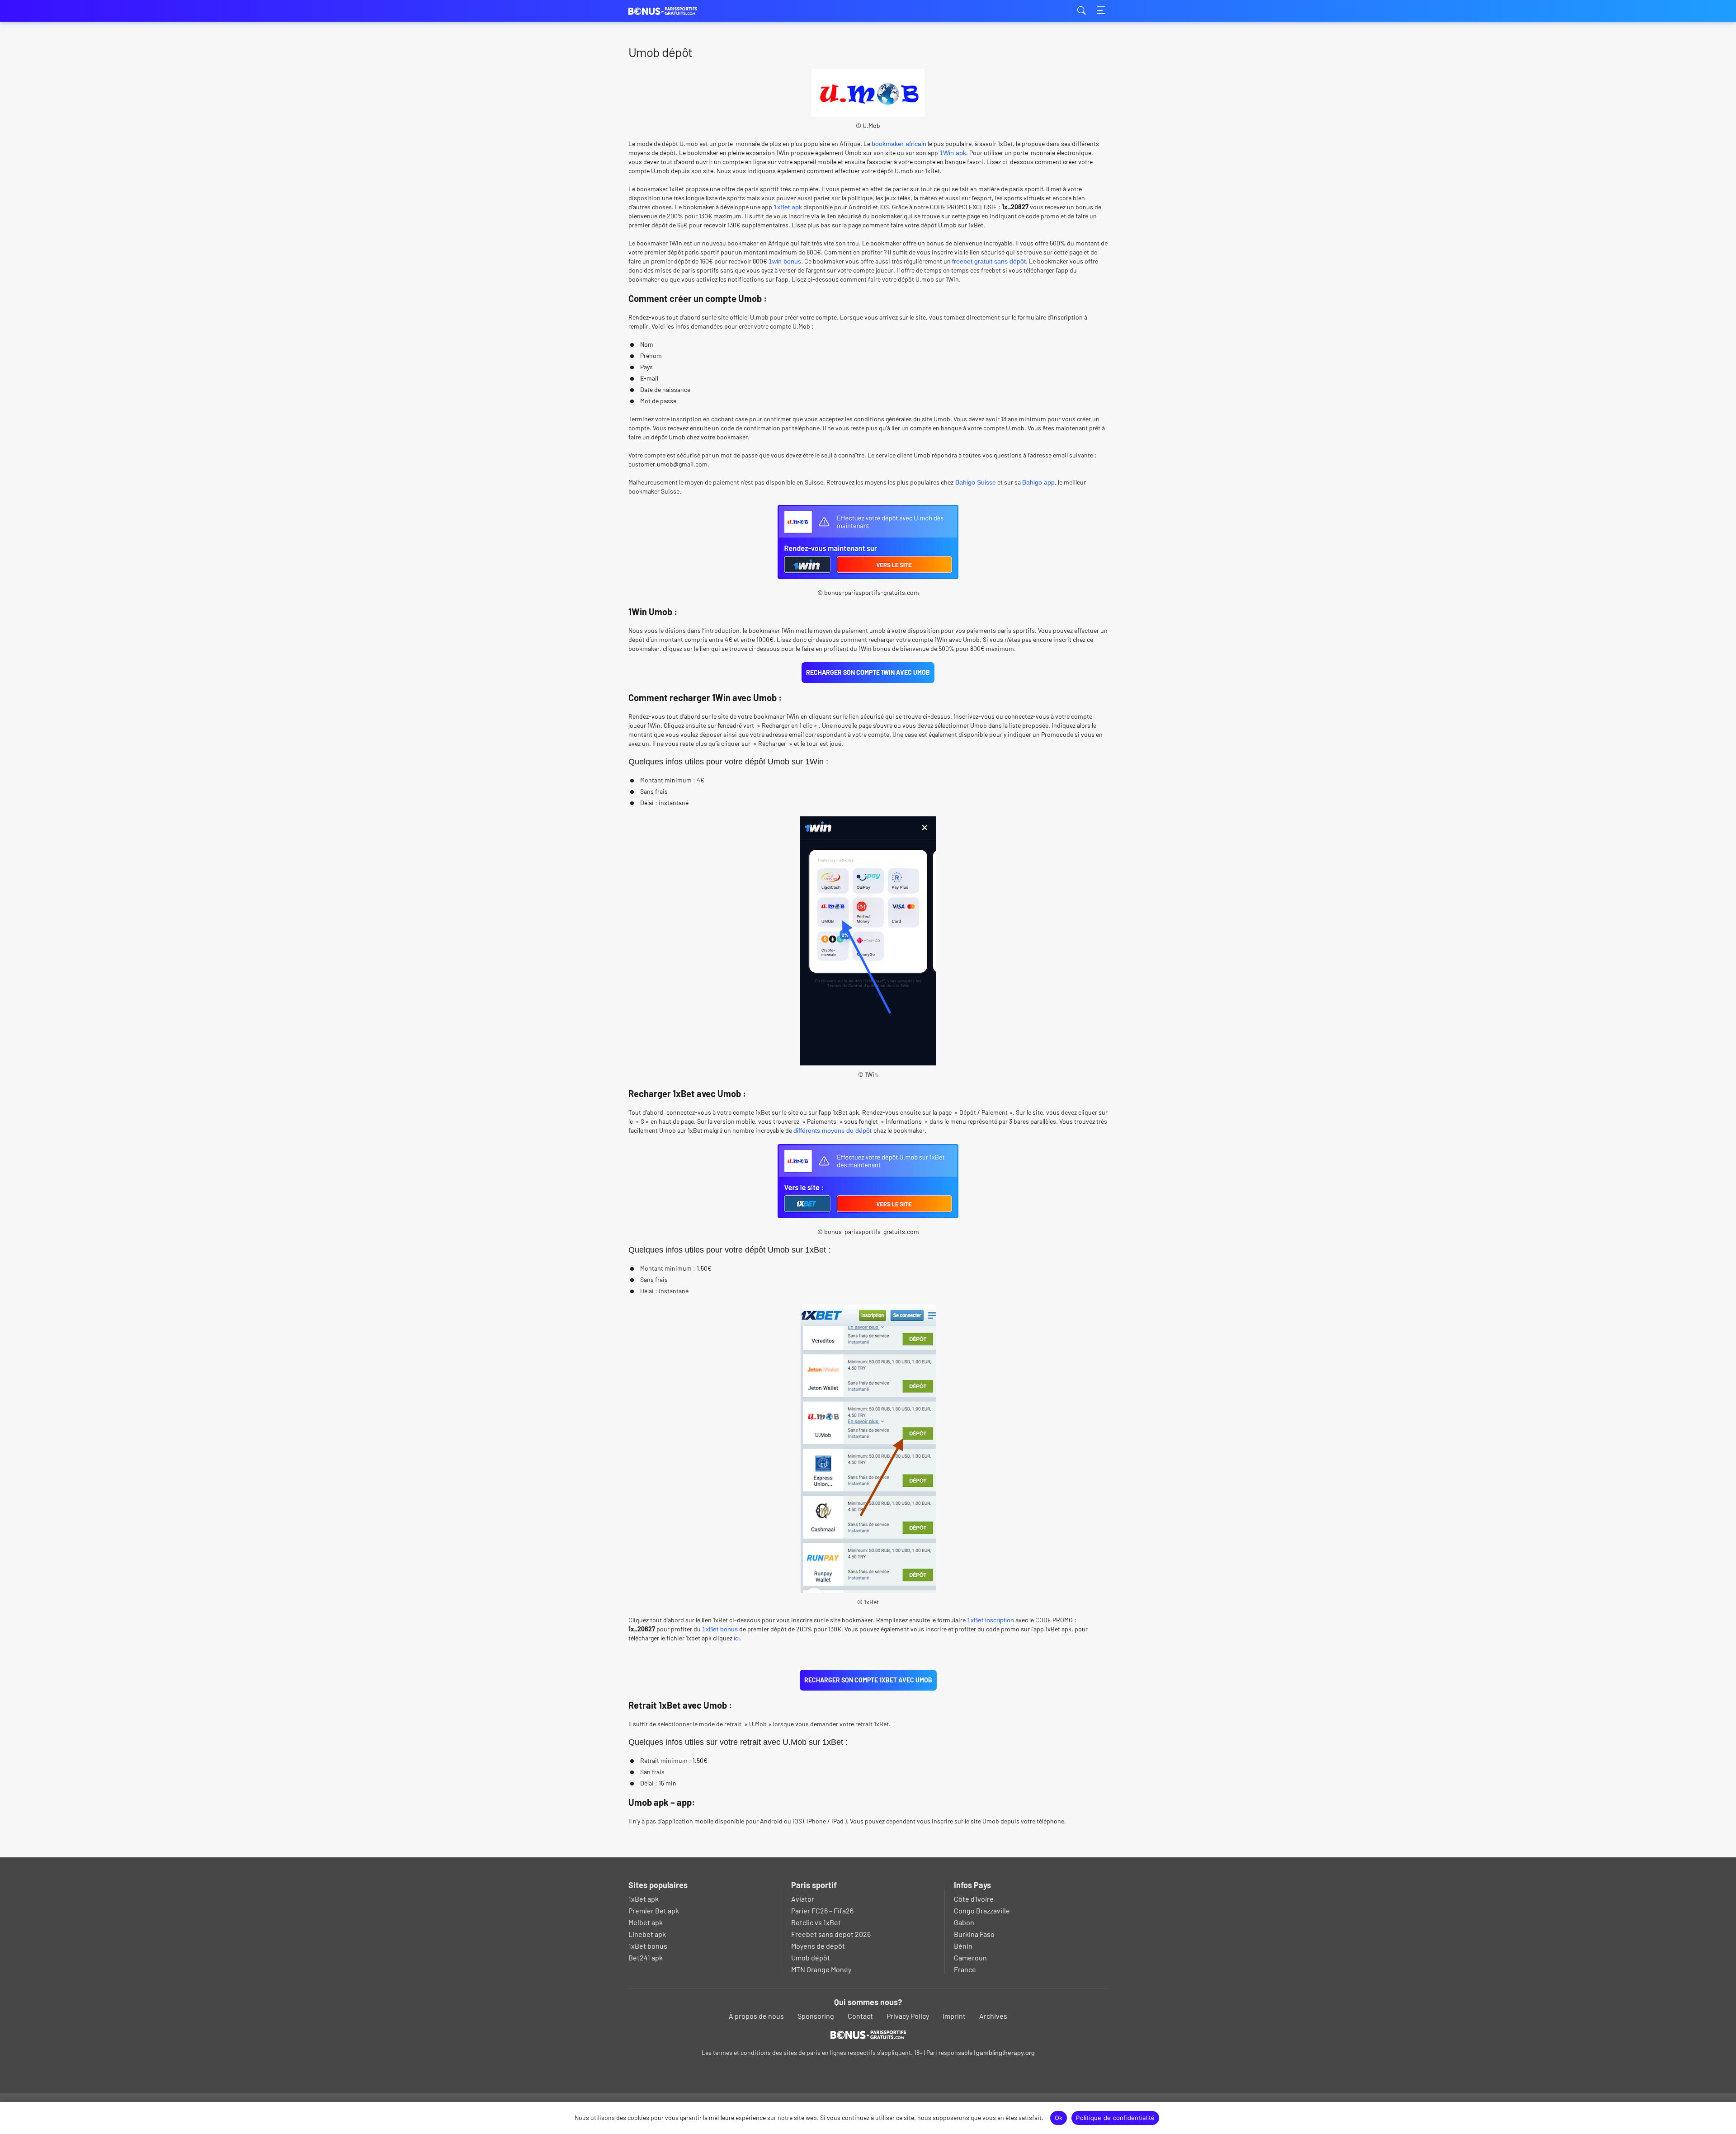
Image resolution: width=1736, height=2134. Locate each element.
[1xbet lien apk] (868, 1214)
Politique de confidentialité (1115, 2118)
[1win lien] (868, 575)
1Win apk (953, 153)
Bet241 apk (646, 1957)
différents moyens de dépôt (833, 1131)
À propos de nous (756, 2016)
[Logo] (868, 2035)
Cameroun (970, 1957)
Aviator (803, 1899)
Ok (1059, 2118)
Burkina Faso (974, 1934)
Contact (860, 2016)
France (965, 1969)
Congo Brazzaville (982, 1910)
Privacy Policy (908, 2016)
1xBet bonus (720, 1629)
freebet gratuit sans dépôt (989, 261)
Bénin (963, 1946)
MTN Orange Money (821, 1969)
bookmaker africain (899, 144)
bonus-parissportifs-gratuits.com (674, 11)
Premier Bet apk (654, 1910)
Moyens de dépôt (818, 1946)
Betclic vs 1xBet (816, 1922)
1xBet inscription (991, 1620)
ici (737, 1638)
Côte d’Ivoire (974, 1899)
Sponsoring (816, 2016)
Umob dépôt (811, 1957)
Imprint (954, 2016)
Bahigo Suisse (975, 482)
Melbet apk (646, 1922)
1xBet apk (788, 207)
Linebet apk (647, 1934)
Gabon (964, 1922)
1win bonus (785, 261)
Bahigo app (1038, 482)
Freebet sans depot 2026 (831, 1934)
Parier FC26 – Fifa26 (822, 1910)
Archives (993, 2016)
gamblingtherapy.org (1005, 2053)
